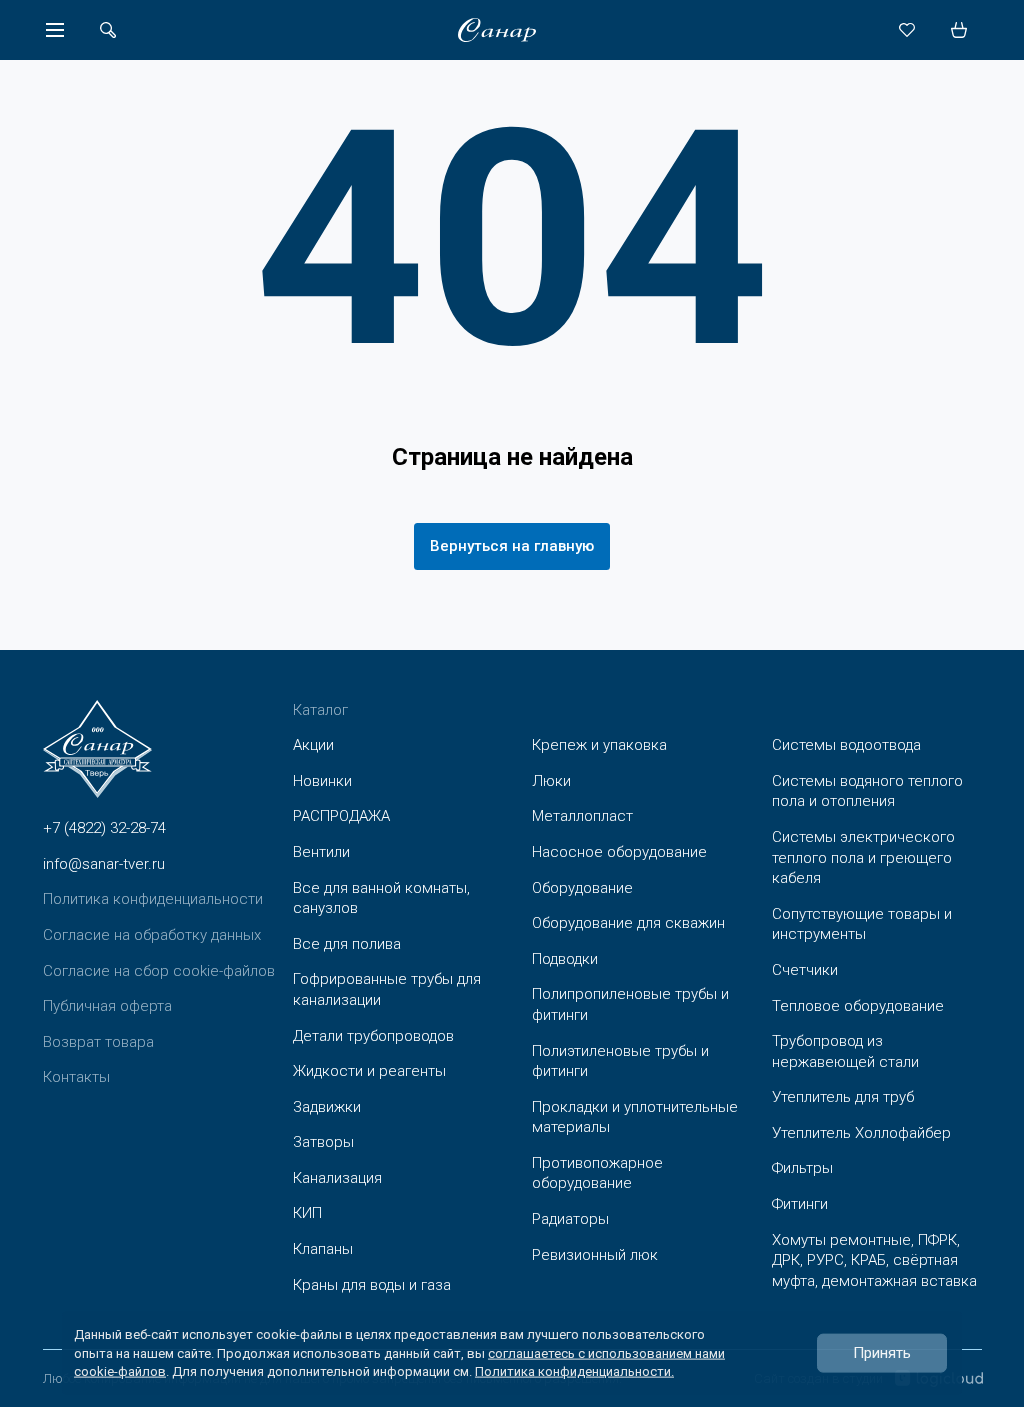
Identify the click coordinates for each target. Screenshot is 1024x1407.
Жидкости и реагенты (369, 1071)
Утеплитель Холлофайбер (861, 1133)
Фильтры (802, 1168)
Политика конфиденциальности (153, 899)
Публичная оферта (107, 1006)
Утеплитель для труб (843, 1097)
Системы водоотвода (846, 745)
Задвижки (327, 1107)
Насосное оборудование (619, 852)
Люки (551, 781)
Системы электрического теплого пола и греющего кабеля (863, 857)
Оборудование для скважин (628, 923)
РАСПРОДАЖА (341, 816)
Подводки (565, 959)
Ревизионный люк (595, 1255)
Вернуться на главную (512, 546)
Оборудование (582, 888)
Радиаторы (570, 1219)
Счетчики (805, 970)
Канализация (337, 1178)
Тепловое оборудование (858, 1006)
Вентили (321, 852)
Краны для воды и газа (372, 1285)
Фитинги (800, 1204)
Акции (313, 745)
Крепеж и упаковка (599, 745)
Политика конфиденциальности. (574, 1370)
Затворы (323, 1142)
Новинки (322, 781)
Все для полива (347, 944)
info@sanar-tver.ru (104, 864)
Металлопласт (582, 816)
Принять (882, 1353)
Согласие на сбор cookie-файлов (159, 971)
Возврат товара (98, 1042)
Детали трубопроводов (373, 1036)
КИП (307, 1213)
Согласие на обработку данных (152, 935)
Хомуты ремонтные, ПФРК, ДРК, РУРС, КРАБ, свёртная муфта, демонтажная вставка (874, 1260)
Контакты (76, 1077)
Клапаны (323, 1249)
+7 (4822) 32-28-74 (104, 828)
